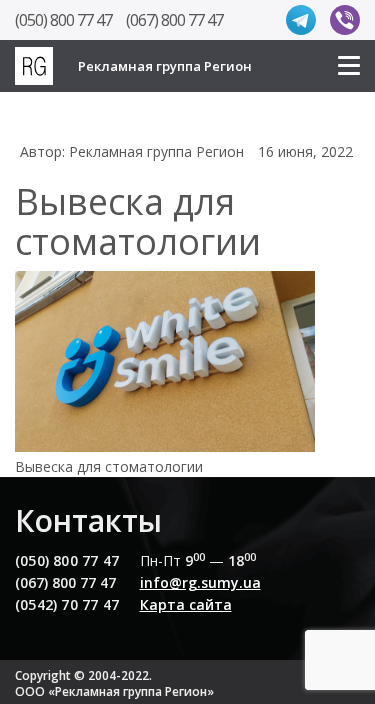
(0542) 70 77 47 (67, 604)
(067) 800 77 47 (174, 20)
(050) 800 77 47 (63, 20)
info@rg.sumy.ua (200, 582)
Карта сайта (186, 604)
